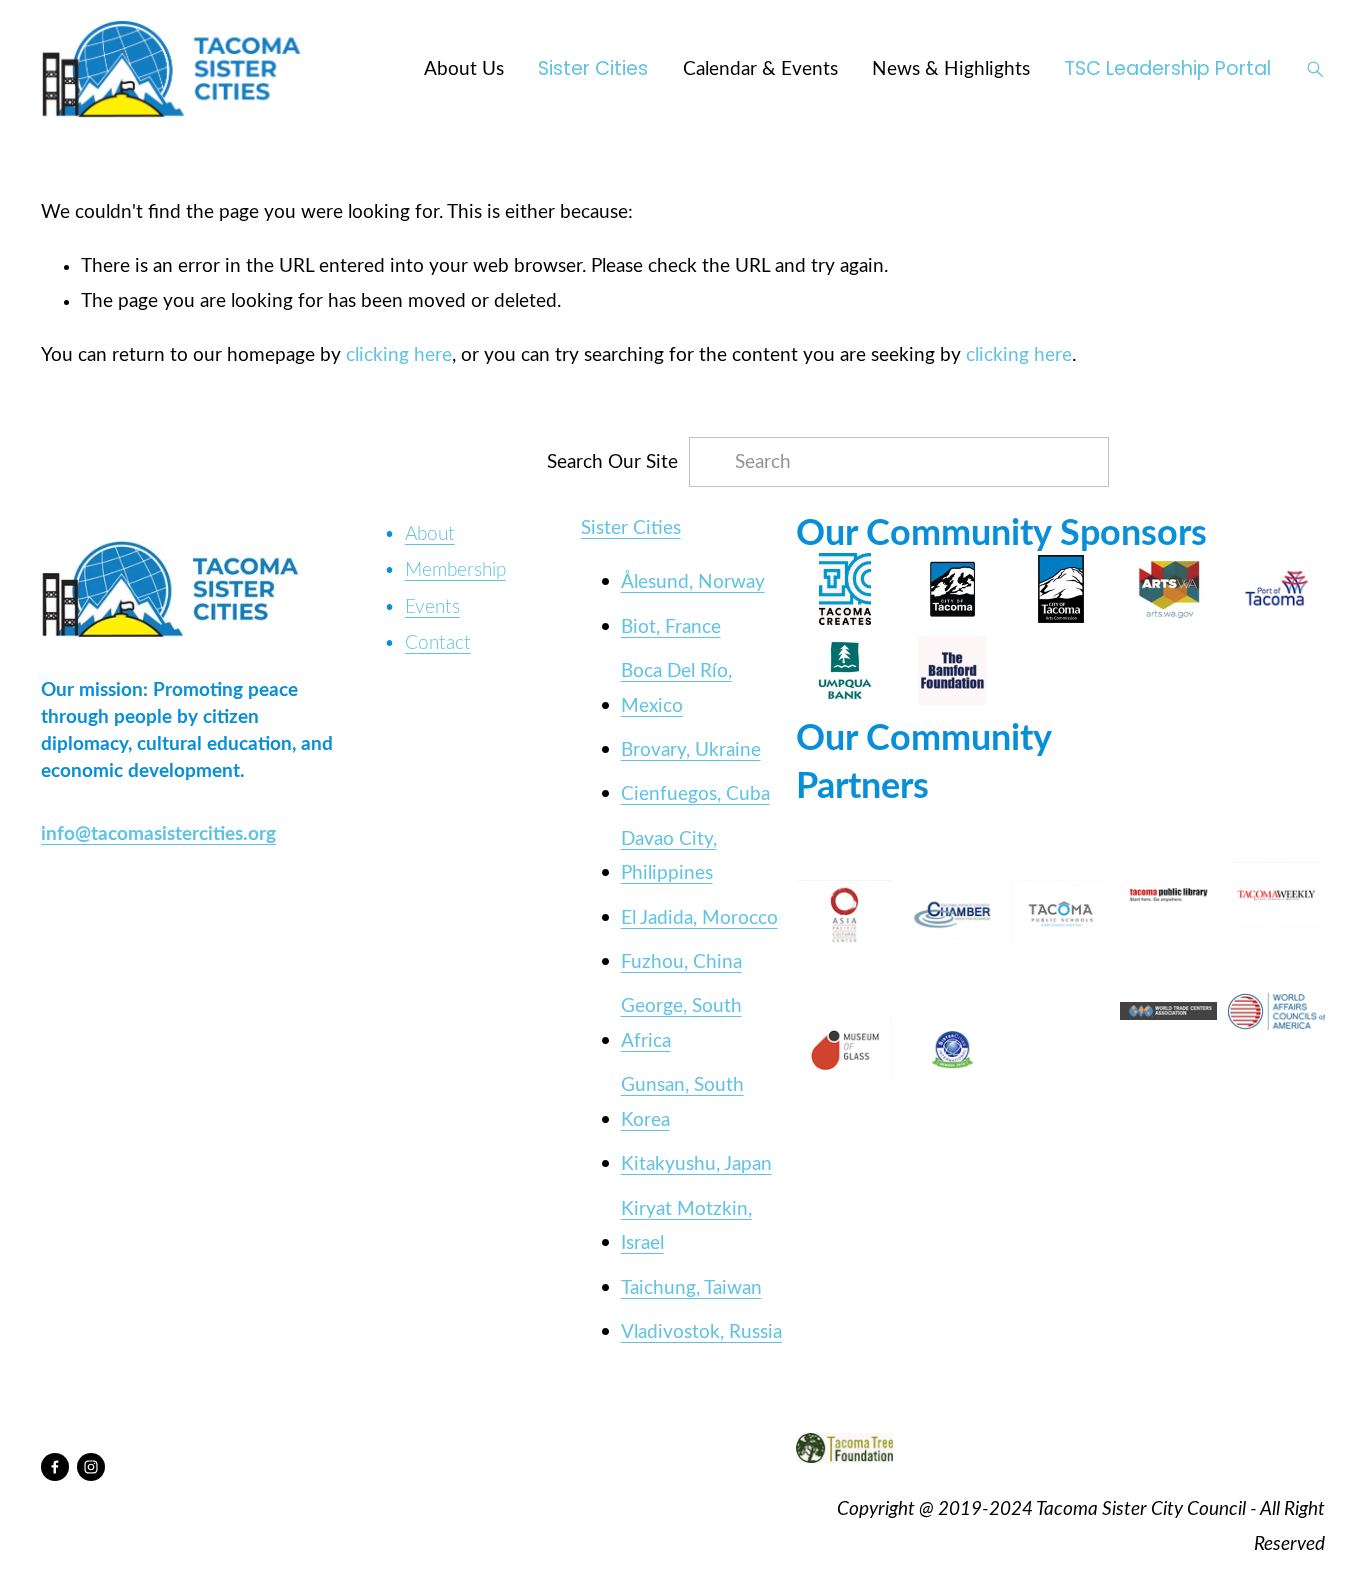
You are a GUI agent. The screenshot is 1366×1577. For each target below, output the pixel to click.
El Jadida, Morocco (699, 918)
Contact (438, 643)
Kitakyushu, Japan (696, 1164)
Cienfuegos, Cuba (695, 794)
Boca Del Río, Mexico (676, 688)
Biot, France (671, 627)
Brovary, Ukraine (691, 750)
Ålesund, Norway (693, 582)
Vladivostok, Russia (701, 1332)
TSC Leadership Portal (1167, 68)
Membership (455, 570)
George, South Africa (681, 1023)
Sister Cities (593, 68)
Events (432, 607)
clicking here (399, 355)
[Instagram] (91, 1467)
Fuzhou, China (681, 962)
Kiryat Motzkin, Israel (686, 1226)
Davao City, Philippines (669, 856)
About (430, 534)
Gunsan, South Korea (682, 1102)
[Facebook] (55, 1467)
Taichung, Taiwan (691, 1288)
